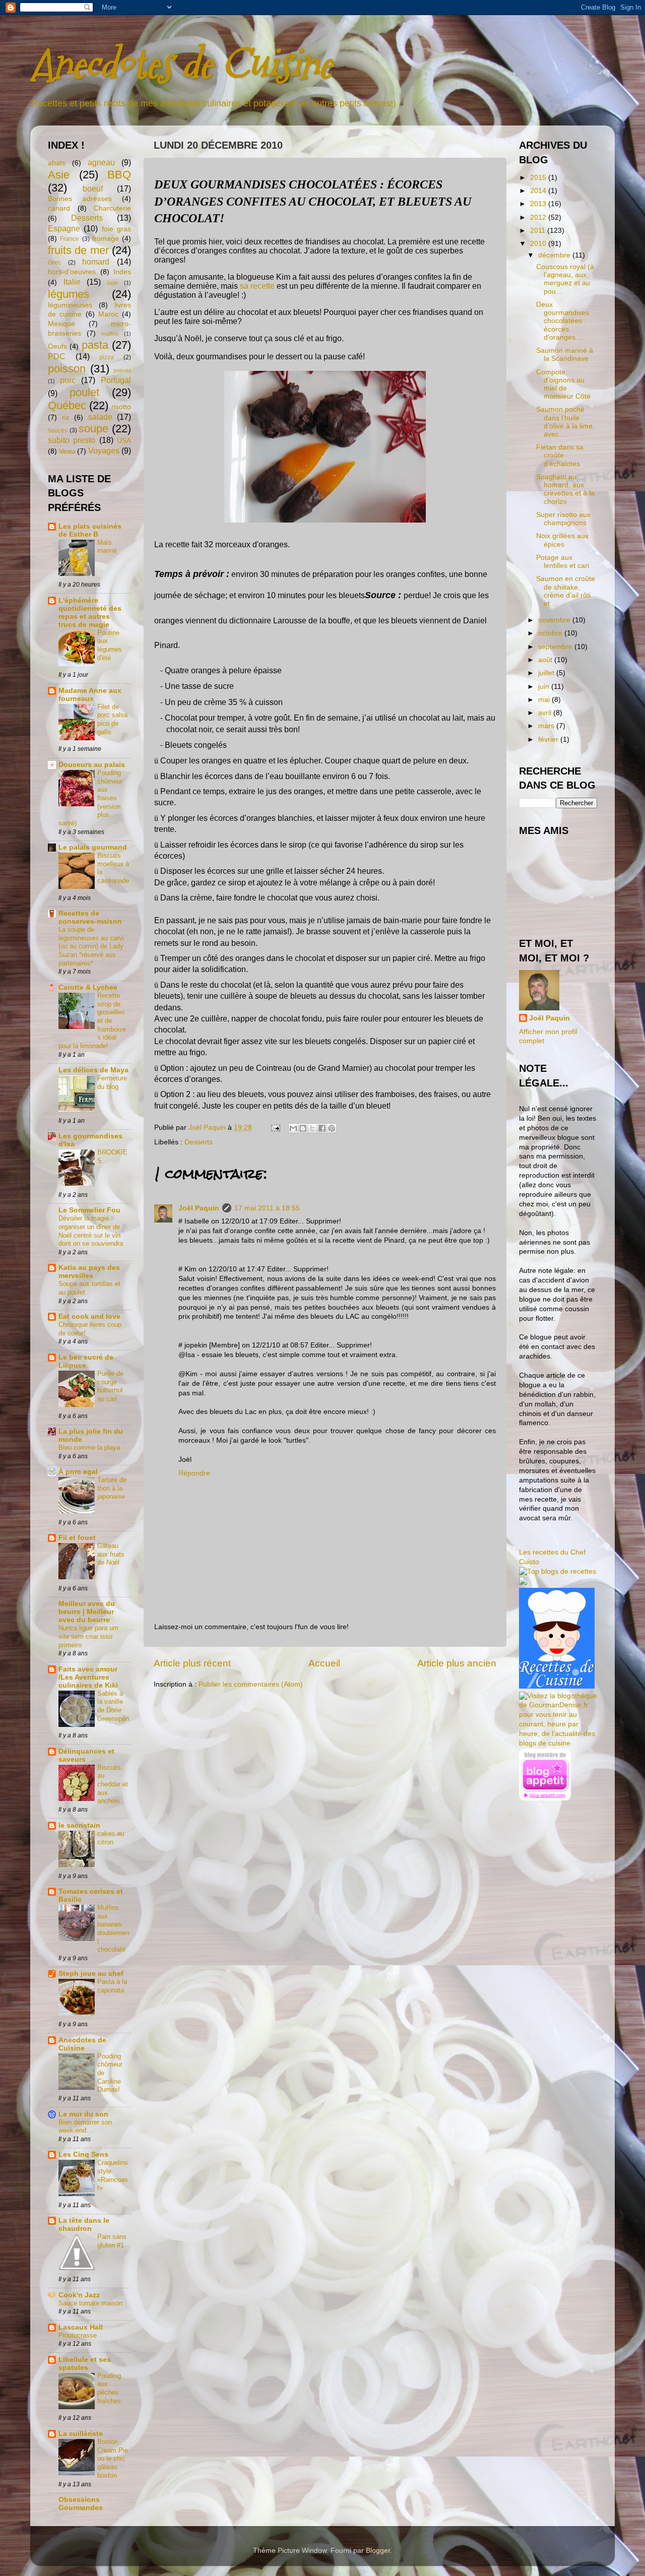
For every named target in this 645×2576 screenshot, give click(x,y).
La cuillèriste (81, 2434)
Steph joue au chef (91, 1974)
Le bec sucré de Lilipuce (86, 1361)
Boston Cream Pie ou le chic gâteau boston (113, 2459)
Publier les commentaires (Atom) (251, 1684)
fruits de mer (78, 250)
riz (66, 417)
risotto (121, 407)
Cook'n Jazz (79, 2295)
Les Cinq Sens (83, 2154)
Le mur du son (83, 2114)
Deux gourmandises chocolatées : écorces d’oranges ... (563, 321)
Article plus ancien (457, 1663)
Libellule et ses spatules (85, 2364)
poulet (84, 392)
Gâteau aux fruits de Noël (111, 1554)
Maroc (108, 314)
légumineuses (70, 305)
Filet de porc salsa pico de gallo (112, 719)
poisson (67, 369)
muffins (110, 334)
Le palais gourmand (93, 847)
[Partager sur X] (312, 1128)
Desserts (199, 1142)
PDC (57, 356)
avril (546, 713)
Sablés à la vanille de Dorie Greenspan (113, 1706)
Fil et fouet (77, 1538)
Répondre (194, 1473)
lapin (113, 283)
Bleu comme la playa (89, 1447)
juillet (547, 673)
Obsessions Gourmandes (81, 2504)
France (70, 239)
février (549, 739)
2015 (539, 178)
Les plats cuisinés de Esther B (90, 530)
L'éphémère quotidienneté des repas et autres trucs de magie (90, 613)
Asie (59, 175)
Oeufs (57, 346)
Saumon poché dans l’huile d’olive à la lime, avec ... (565, 422)
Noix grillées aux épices (562, 540)
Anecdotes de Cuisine (181, 64)
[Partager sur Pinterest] (332, 1128)
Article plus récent (192, 1663)
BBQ (119, 175)
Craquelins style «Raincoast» (113, 2175)
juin (545, 687)
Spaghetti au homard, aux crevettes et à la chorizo (565, 489)
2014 (539, 191)
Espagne (64, 228)
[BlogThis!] (303, 1128)
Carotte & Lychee (88, 987)
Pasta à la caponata (112, 1986)
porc (68, 380)
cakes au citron (111, 1838)
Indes (122, 272)
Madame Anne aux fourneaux (90, 695)
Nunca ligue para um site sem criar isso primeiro (88, 1636)
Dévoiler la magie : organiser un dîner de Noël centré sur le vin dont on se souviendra (91, 1231)
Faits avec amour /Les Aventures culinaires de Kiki (88, 1677)
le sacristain (79, 1825)
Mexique (61, 324)
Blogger (378, 2551)
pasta (95, 345)
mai (545, 700)
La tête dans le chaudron (84, 2225)
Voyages (104, 450)
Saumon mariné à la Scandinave (565, 355)
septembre (556, 647)
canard (59, 208)
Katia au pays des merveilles (89, 1272)
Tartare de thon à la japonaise (112, 1488)
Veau (67, 451)
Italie (72, 282)
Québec (67, 405)
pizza (107, 357)
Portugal (116, 380)
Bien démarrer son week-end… (85, 2127)
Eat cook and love (89, 1316)
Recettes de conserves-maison (90, 917)
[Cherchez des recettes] (558, 1571)
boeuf (93, 188)
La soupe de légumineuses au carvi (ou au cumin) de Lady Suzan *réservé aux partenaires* (91, 946)
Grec (54, 263)
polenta (122, 370)
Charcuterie (112, 208)
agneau (101, 162)
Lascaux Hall (81, 2327)
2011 (539, 231)
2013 (539, 204)
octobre (551, 633)
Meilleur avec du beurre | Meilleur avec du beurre (87, 1612)
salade (100, 417)
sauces (58, 430)
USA (124, 441)
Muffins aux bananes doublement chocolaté (113, 1928)
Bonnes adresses (80, 199)
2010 (539, 244)
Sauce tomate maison (90, 2303)
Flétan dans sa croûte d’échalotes (560, 455)
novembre (555, 620)
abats (57, 163)
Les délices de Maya (93, 1070)
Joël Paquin (199, 1208)
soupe (93, 429)
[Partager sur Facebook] (322, 1128)
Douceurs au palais (92, 765)
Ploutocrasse (78, 2335)
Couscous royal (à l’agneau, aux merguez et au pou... (565, 279)
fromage (106, 239)
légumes (69, 294)
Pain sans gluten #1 (112, 2241)
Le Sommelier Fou (89, 1210)
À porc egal (78, 1472)
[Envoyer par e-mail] (293, 1128)
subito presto (72, 440)
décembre (555, 255)
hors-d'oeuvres (72, 272)
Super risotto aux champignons (563, 519)
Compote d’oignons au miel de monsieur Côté (563, 384)
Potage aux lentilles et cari (563, 562)
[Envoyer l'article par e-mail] (275, 1128)
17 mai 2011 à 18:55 (267, 1208)
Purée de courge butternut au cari (110, 1386)
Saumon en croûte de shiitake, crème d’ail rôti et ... (566, 591)
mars (547, 726)
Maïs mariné (107, 547)
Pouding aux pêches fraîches (109, 2388)
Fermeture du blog (112, 1082)
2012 (539, 217)
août (546, 660)
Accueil (324, 1663)
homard (96, 262)
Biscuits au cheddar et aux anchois (113, 1784)
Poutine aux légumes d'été (110, 645)
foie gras (116, 229)
